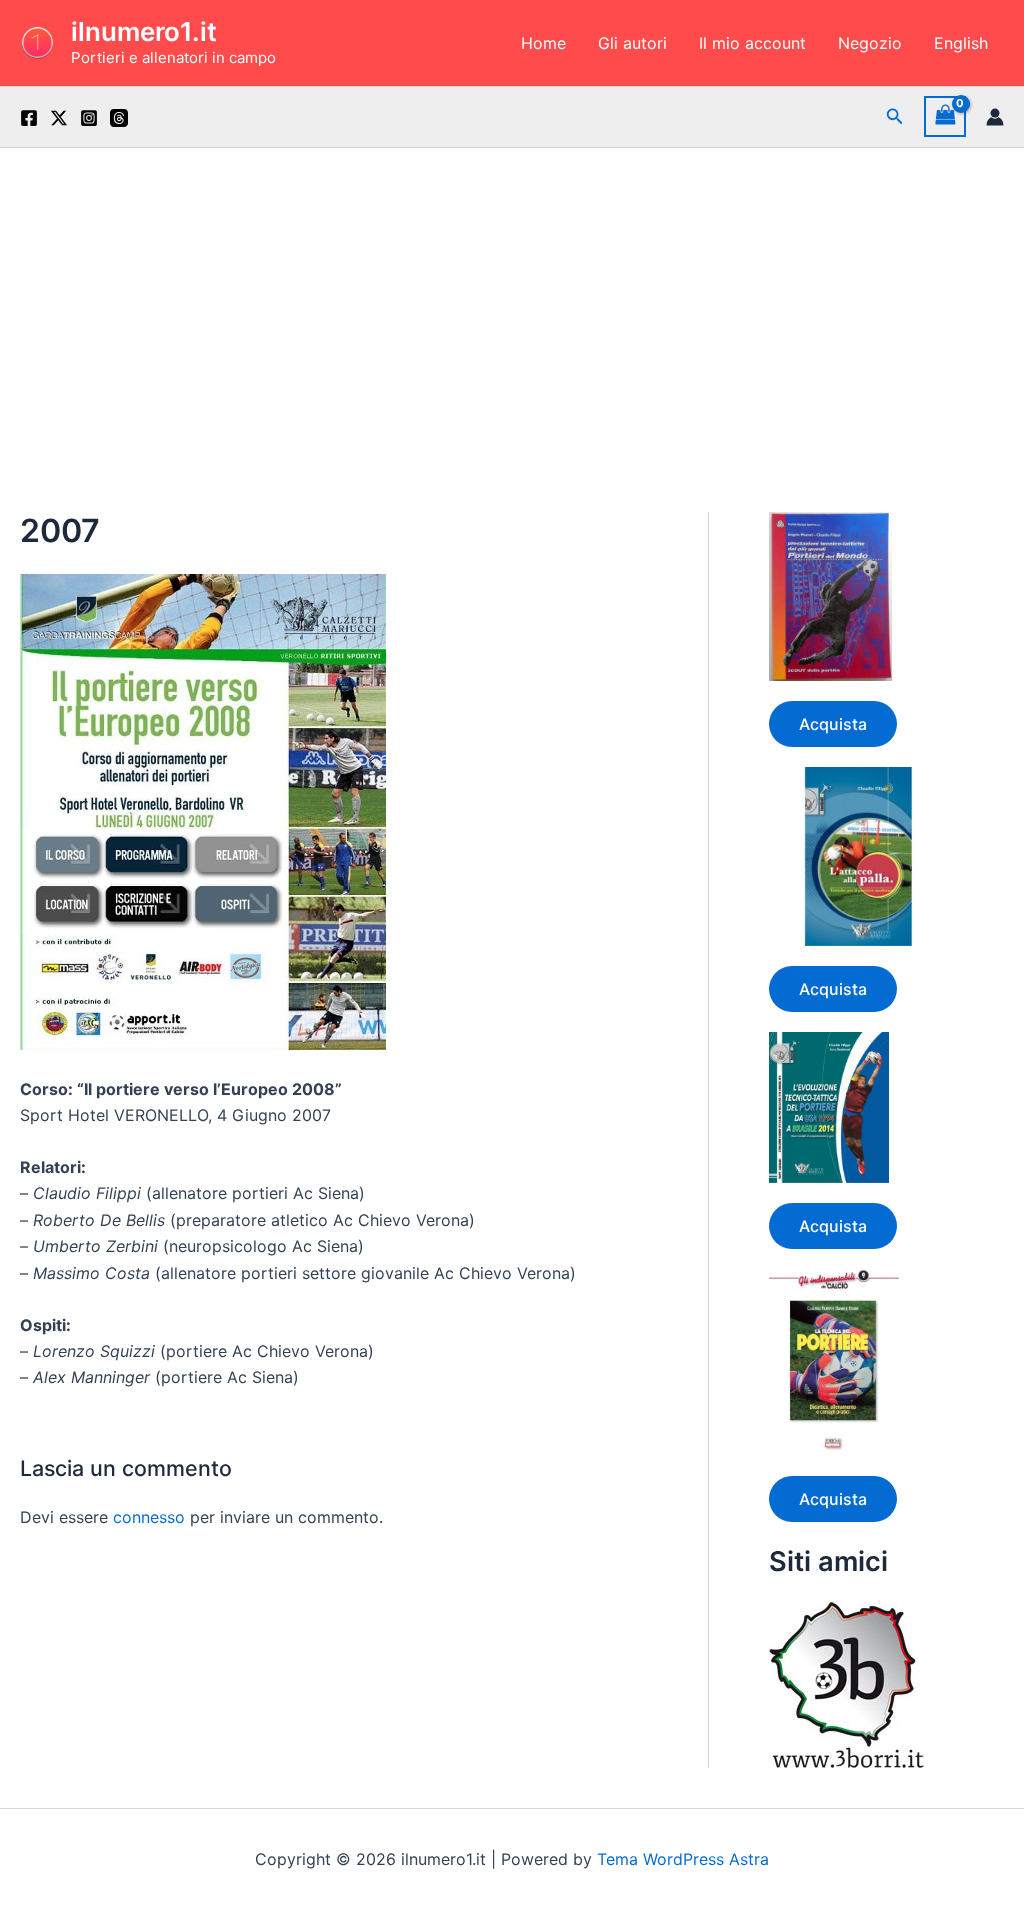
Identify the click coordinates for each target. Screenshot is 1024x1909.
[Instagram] (89, 118)
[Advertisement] (512, 298)
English (961, 43)
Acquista (833, 724)
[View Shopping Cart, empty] (945, 116)
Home (543, 43)
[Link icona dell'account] (995, 117)
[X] (59, 118)
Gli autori (632, 43)
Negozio (870, 43)
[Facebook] (29, 118)
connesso (149, 1517)
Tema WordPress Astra (683, 1859)
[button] (895, 116)
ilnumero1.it (144, 31)
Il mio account (752, 43)
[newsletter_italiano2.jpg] (203, 810)
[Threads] (119, 118)
